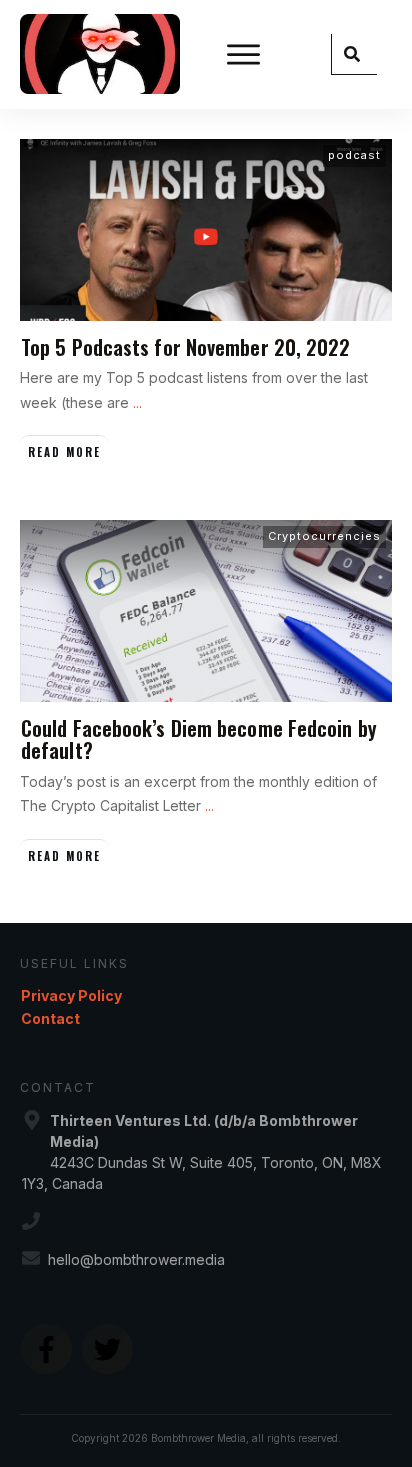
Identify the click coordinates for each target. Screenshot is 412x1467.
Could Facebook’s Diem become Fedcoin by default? (199, 739)
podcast (354, 155)
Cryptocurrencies (324, 536)
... (137, 402)
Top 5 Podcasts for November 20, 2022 (186, 347)
